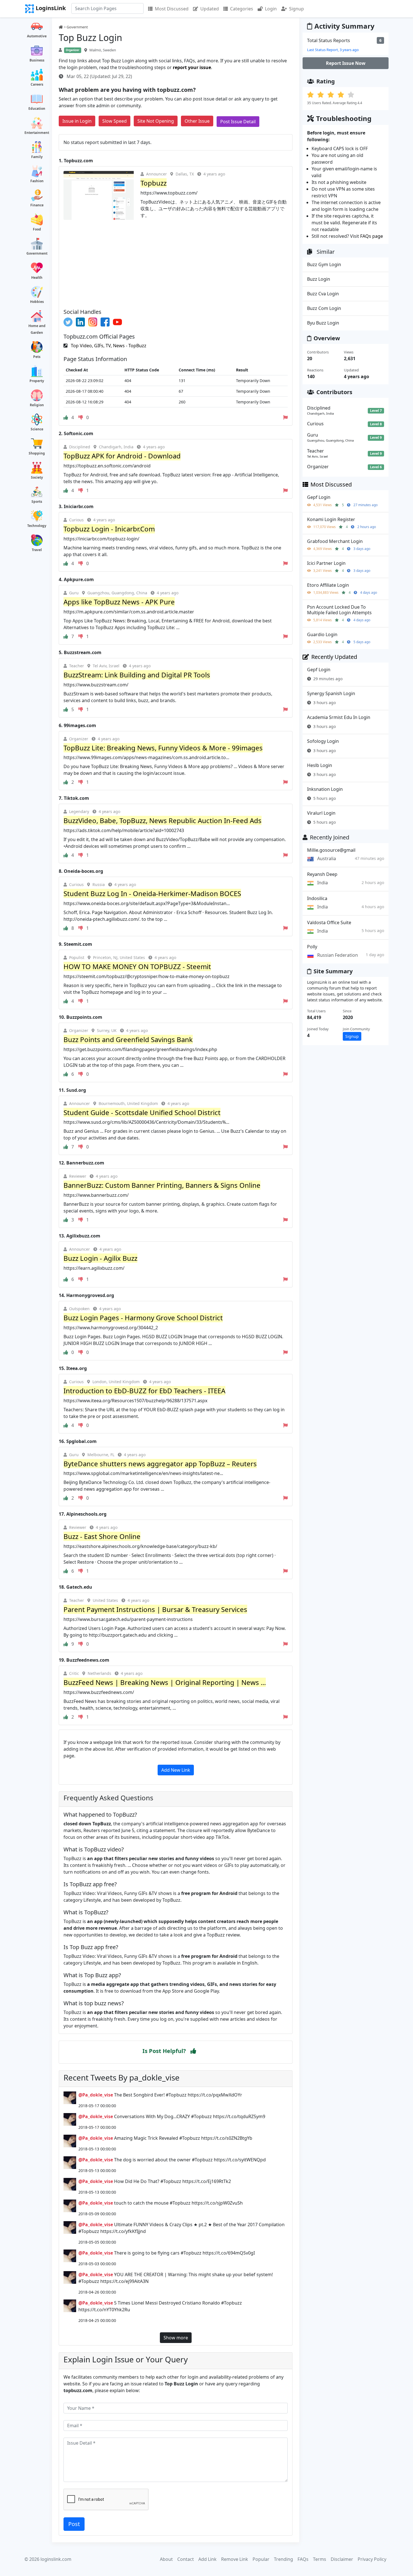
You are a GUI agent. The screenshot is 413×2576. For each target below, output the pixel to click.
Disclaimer (342, 2559)
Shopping (37, 453)
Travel (37, 550)
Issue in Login (77, 121)
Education (37, 109)
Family (37, 157)
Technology (37, 526)
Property (37, 381)
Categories (242, 9)
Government (37, 253)
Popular (261, 2559)
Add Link (207, 2559)
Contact (186, 2559)
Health (37, 278)
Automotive (37, 36)
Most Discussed (172, 9)
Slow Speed (114, 121)
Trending (283, 2559)
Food (37, 229)
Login (271, 9)
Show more (176, 2338)
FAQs (303, 2559)
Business (37, 60)
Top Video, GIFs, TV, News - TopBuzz (108, 346)
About (166, 2559)
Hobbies (37, 302)
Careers (37, 84)
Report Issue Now (346, 63)
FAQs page (372, 236)
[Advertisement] (176, 262)
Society (37, 477)
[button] (193, 2051)
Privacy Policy (372, 2559)
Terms (320, 2559)
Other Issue (197, 121)
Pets (37, 357)
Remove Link (235, 2559)
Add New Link (176, 1770)
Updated (210, 9)
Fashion (37, 181)
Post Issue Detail (238, 122)
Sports (37, 502)
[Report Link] (285, 417)
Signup (297, 9)
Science (37, 429)
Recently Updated (334, 657)
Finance (37, 205)
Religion (37, 405)
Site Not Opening (156, 121)
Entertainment (37, 133)
